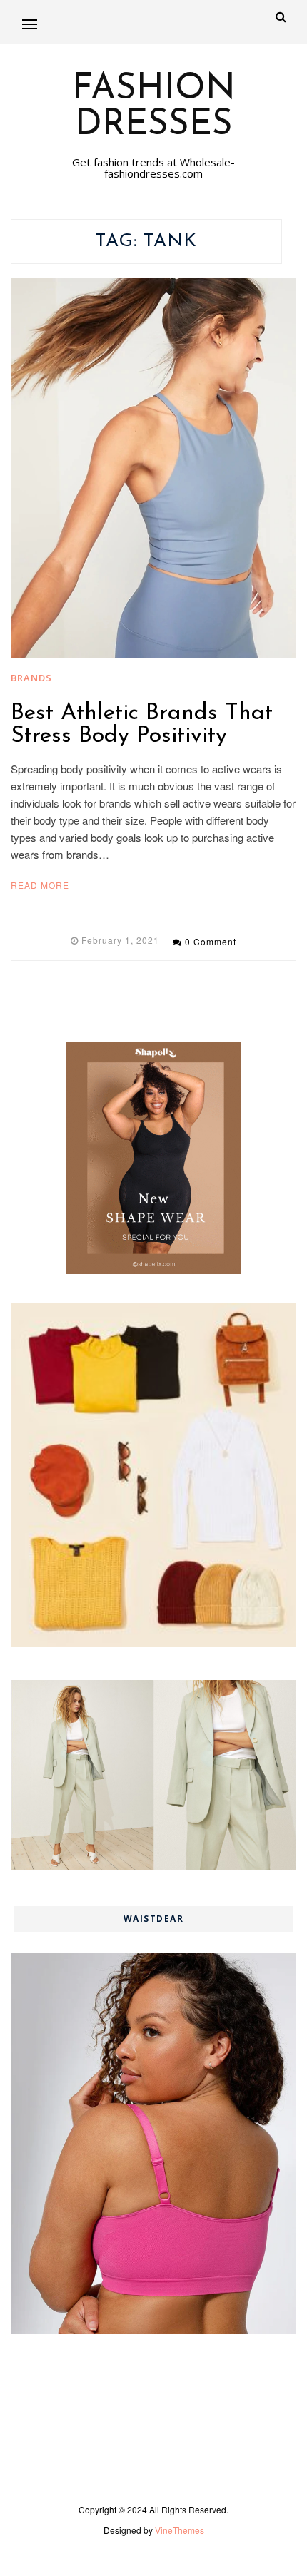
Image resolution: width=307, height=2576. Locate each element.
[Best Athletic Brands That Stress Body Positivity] (153, 468)
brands (31, 678)
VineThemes (180, 2530)
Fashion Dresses (154, 108)
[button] (30, 24)
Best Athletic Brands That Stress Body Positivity (142, 725)
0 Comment (211, 941)
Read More (40, 885)
